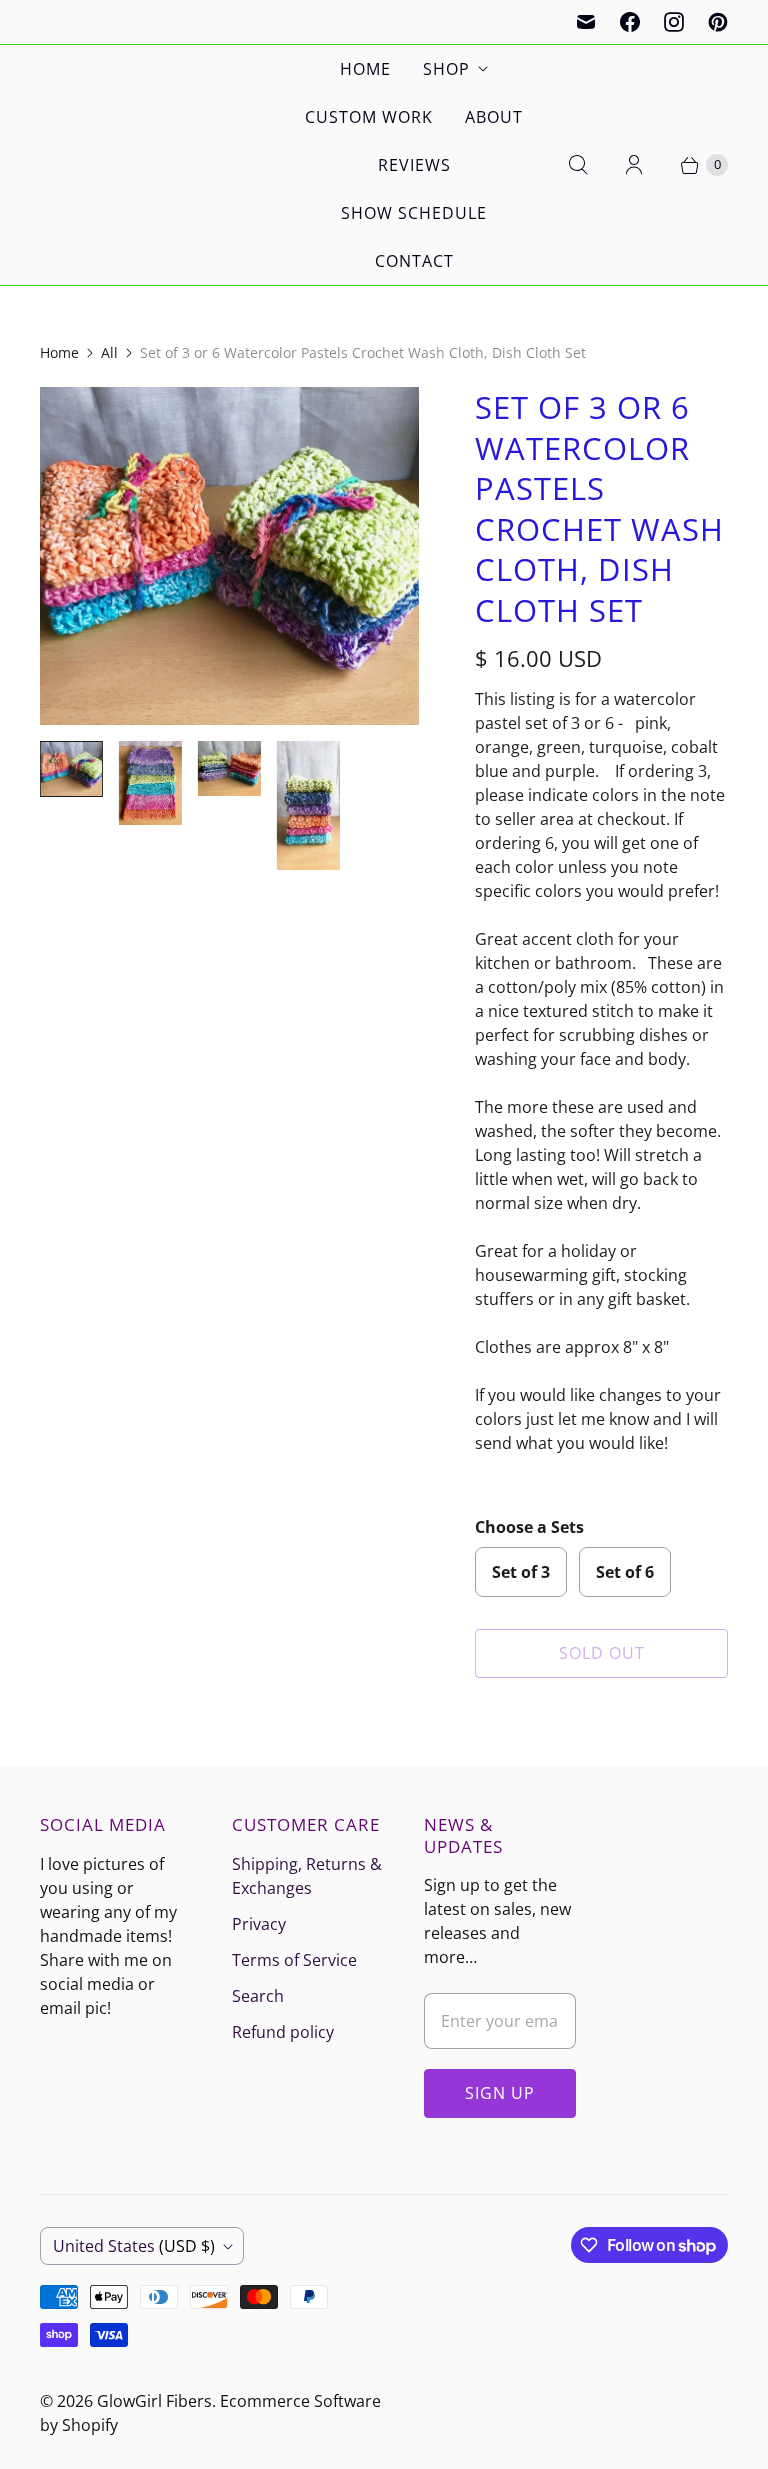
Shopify (90, 2425)
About (494, 117)
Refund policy (283, 2032)
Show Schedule (414, 213)
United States (134, 2246)
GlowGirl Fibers (154, 2401)
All (109, 352)
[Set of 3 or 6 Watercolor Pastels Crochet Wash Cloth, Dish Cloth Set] (229, 556)
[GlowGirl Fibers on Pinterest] (718, 22)
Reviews (414, 165)
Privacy (259, 1924)
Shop (446, 69)
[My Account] (634, 165)
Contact (414, 261)
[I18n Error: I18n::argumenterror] (71, 769)
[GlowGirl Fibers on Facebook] (630, 22)
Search (258, 1996)
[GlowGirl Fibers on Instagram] (674, 22)
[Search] (578, 165)
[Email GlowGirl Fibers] (586, 22)
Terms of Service (294, 1960)
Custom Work (369, 117)
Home (365, 69)
